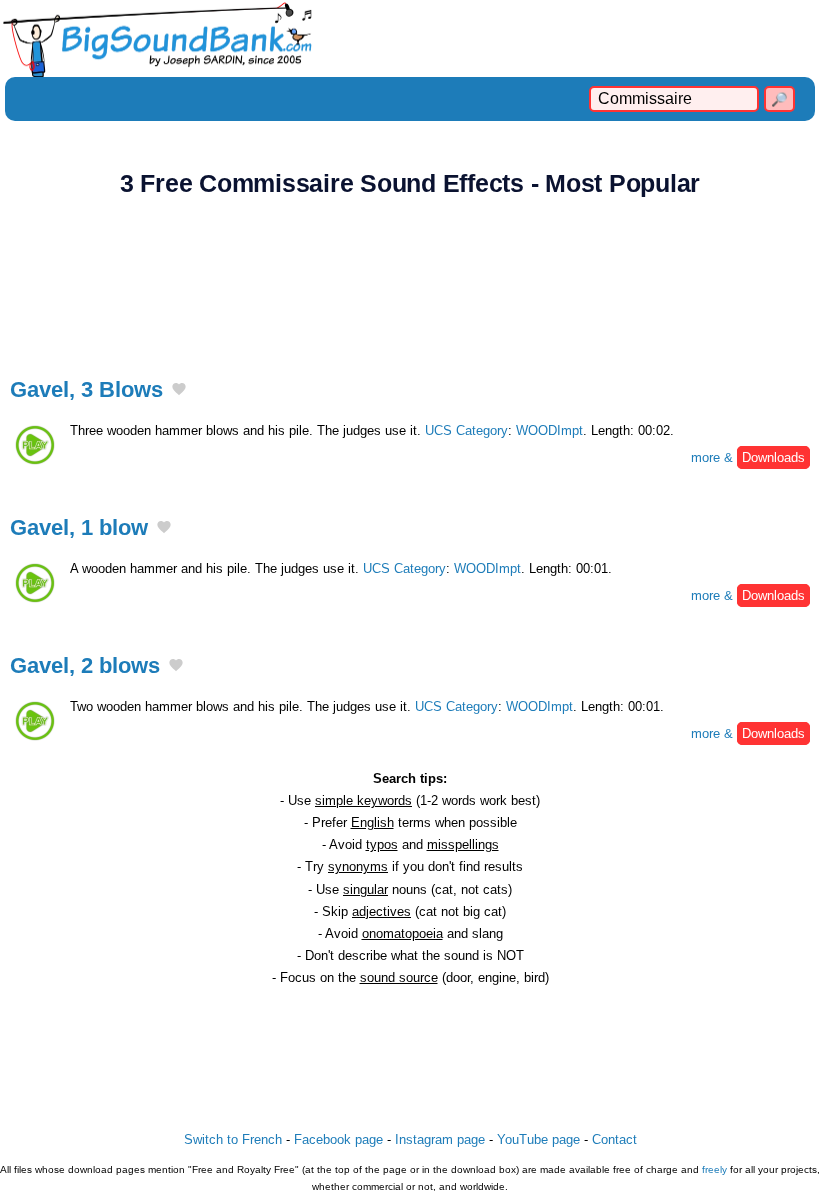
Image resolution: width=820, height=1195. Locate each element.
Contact (614, 1139)
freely (714, 1169)
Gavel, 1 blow (79, 527)
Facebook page (338, 1139)
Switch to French (233, 1139)
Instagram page (440, 1139)
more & (748, 457)
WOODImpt (549, 430)
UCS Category (466, 430)
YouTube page (538, 1139)
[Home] (410, 38)
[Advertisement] (410, 276)
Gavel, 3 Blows (86, 389)
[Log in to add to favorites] (179, 391)
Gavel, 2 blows (85, 665)
